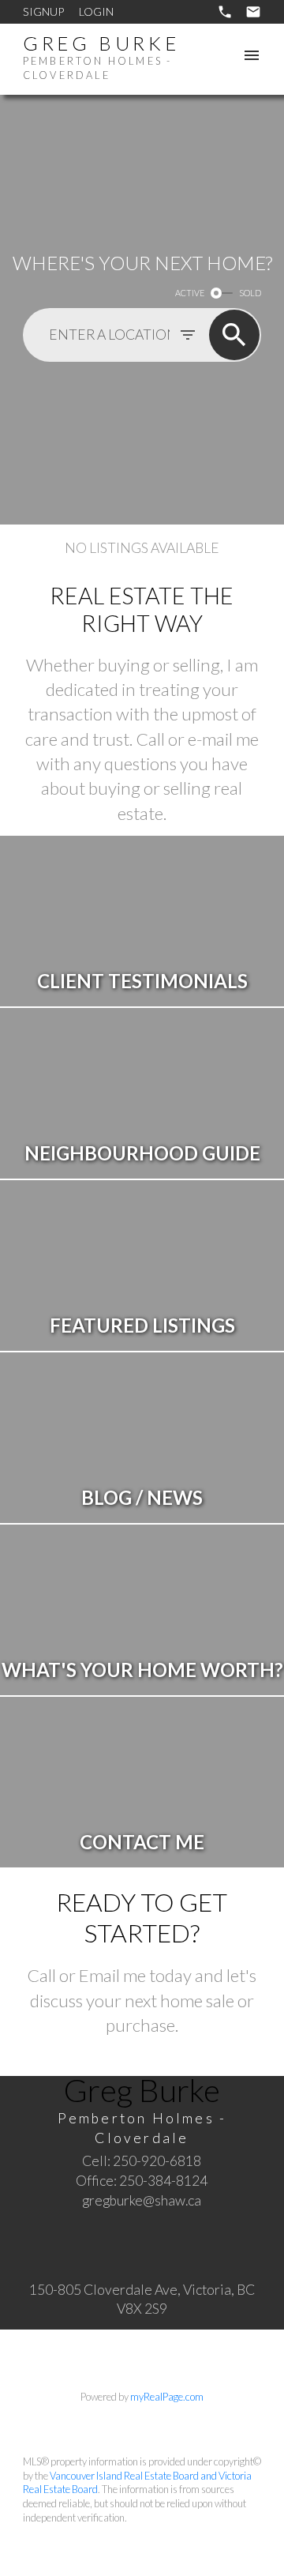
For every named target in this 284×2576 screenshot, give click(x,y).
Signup (43, 11)
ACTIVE (190, 293)
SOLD (250, 293)
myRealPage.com (167, 2397)
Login (96, 11)
